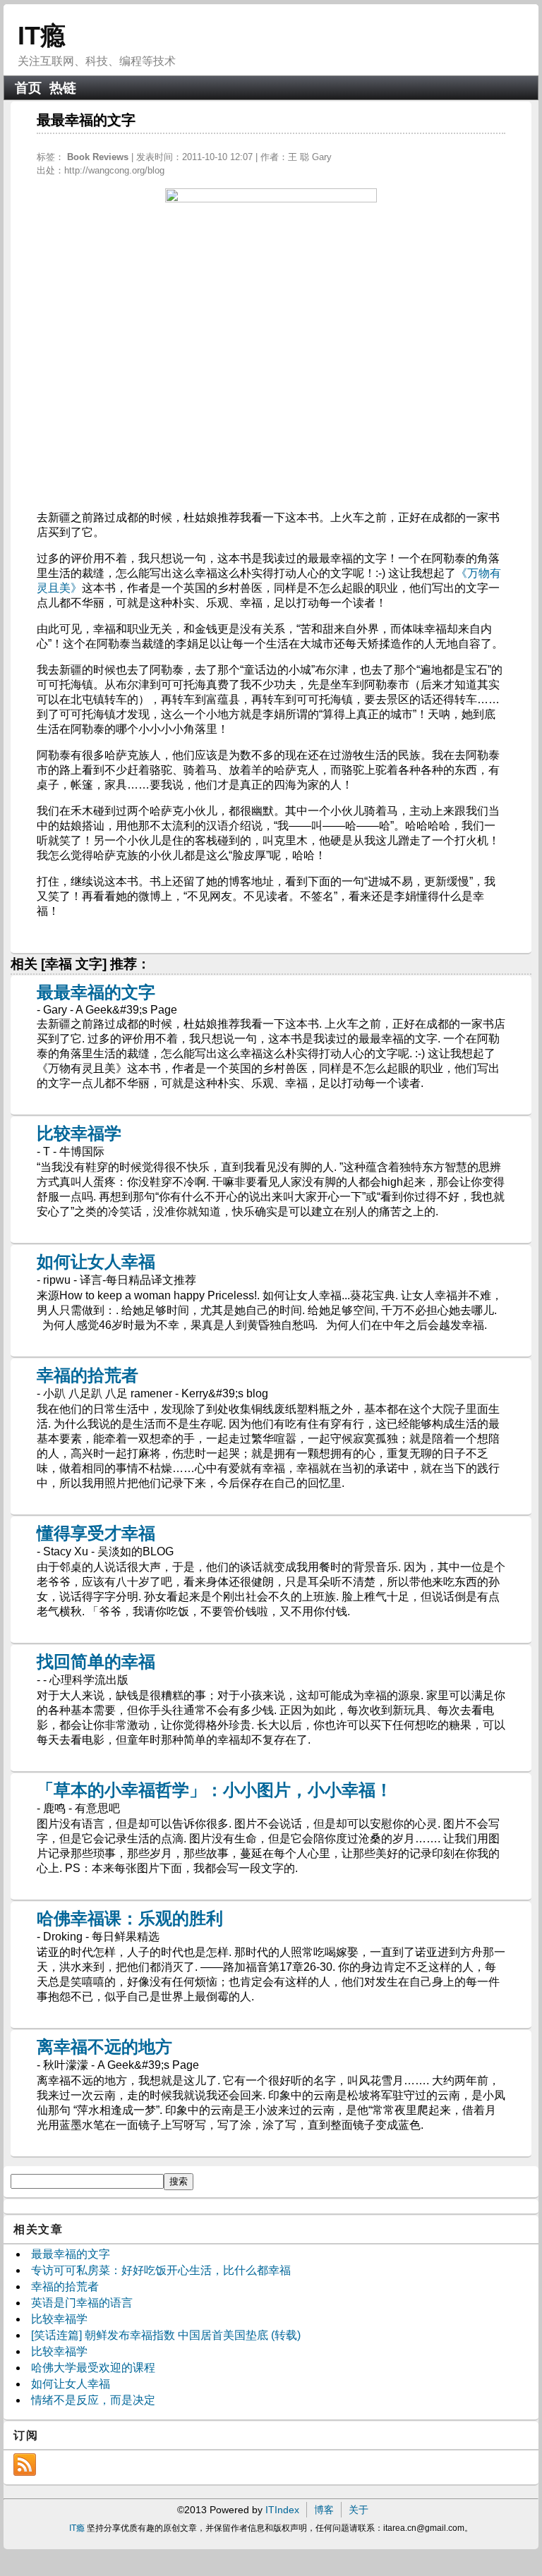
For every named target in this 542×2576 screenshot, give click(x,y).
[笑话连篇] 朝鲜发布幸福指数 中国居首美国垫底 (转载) (166, 2335)
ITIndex (282, 2510)
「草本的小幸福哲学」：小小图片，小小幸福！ (215, 1790)
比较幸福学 (79, 1133)
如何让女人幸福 (96, 1262)
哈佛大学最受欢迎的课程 (93, 2368)
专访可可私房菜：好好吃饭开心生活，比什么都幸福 (161, 2270)
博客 (324, 2510)
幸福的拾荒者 (88, 1375)
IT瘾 (42, 36)
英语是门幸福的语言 (82, 2303)
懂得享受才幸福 (96, 1533)
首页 (28, 88)
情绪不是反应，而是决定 (93, 2400)
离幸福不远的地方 (104, 2047)
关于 (359, 2510)
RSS (25, 2465)
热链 (63, 88)
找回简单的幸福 (96, 1661)
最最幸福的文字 (96, 992)
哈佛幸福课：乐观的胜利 (130, 1918)
